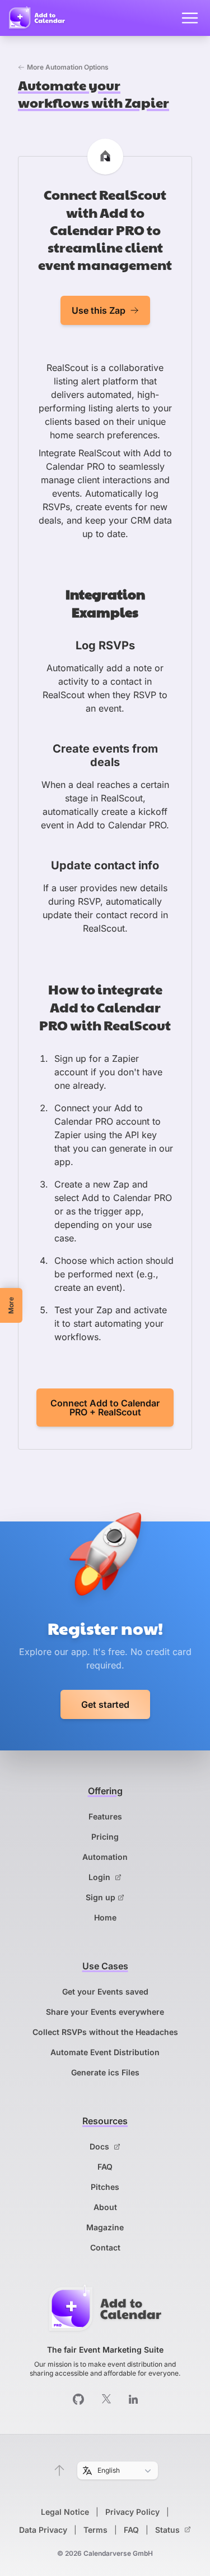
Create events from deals (105, 755)
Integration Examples (105, 602)
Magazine (105, 2227)
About (105, 2207)
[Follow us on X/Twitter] (106, 2399)
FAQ (105, 2167)
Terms (95, 2530)
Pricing (105, 1837)
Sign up (101, 1897)
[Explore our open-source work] (78, 2399)
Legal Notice (65, 2512)
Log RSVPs (105, 645)
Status (169, 2530)
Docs (101, 2146)
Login (101, 1877)
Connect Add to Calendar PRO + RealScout (105, 1408)
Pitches (105, 2187)
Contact (105, 2247)
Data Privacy (43, 2530)
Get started (105, 1704)
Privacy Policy (132, 2512)
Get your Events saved (105, 1991)
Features (105, 1816)
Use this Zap (99, 310)
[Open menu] (190, 18)
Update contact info (105, 865)
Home (105, 1917)
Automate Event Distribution (105, 2052)
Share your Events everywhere (105, 2012)
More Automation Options (68, 67)
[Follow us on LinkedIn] (133, 2399)
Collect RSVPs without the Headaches (105, 2032)
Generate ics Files (105, 2072)
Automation (105, 1857)
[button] (59, 2470)
